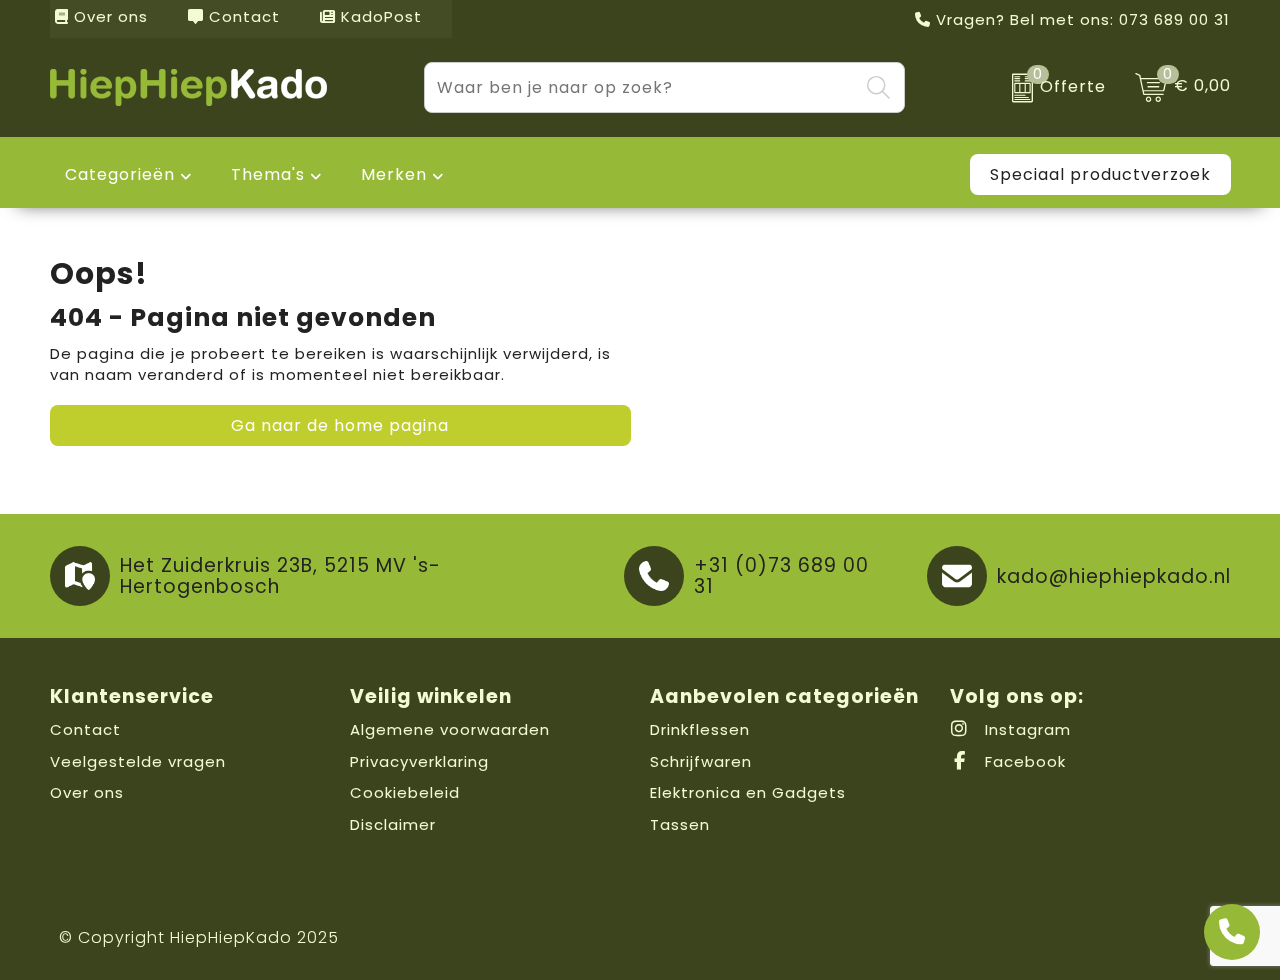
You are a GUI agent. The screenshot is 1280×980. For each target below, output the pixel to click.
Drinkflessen (700, 729)
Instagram (1025, 729)
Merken (394, 174)
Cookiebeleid (405, 792)
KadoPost (379, 16)
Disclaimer (393, 824)
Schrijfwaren (701, 761)
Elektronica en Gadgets (748, 792)
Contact (242, 16)
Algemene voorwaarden (450, 729)
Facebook (1023, 761)
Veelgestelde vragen (138, 761)
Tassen (680, 824)
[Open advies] (1232, 932)
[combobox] (641, 87)
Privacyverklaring (419, 761)
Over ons (108, 16)
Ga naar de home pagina (340, 425)
